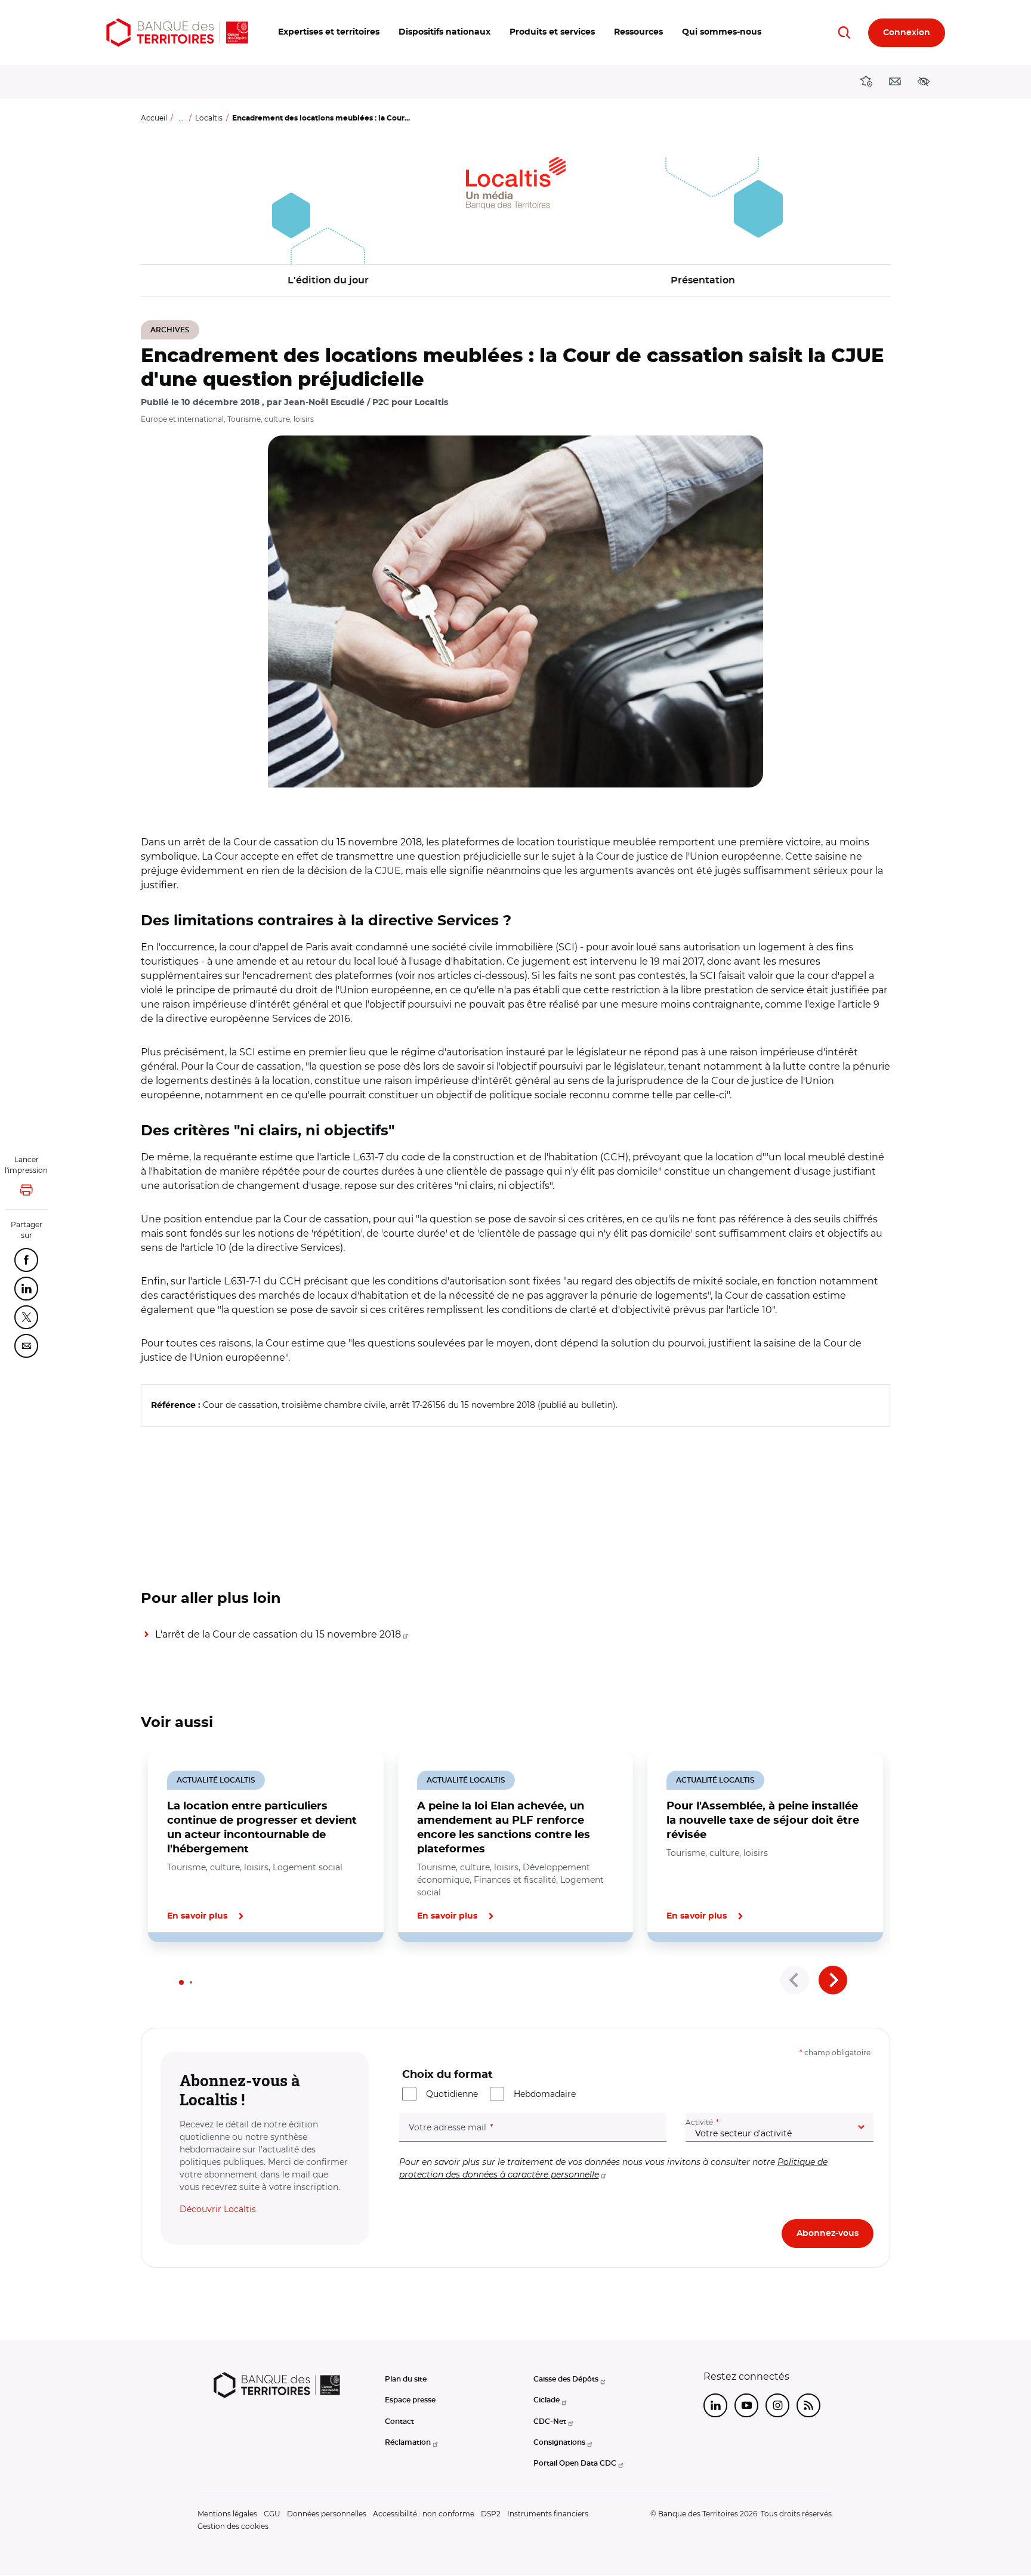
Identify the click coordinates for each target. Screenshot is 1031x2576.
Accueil (154, 118)
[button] (329, 33)
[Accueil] (177, 33)
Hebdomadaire (545, 2094)
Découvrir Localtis (218, 2209)
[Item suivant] (833, 1980)
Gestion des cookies (233, 2526)
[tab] (181, 1982)
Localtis (209, 118)
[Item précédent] (795, 1980)
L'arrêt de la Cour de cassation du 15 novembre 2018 (278, 1634)
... (181, 118)
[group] (515, 611)
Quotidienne (452, 2094)
